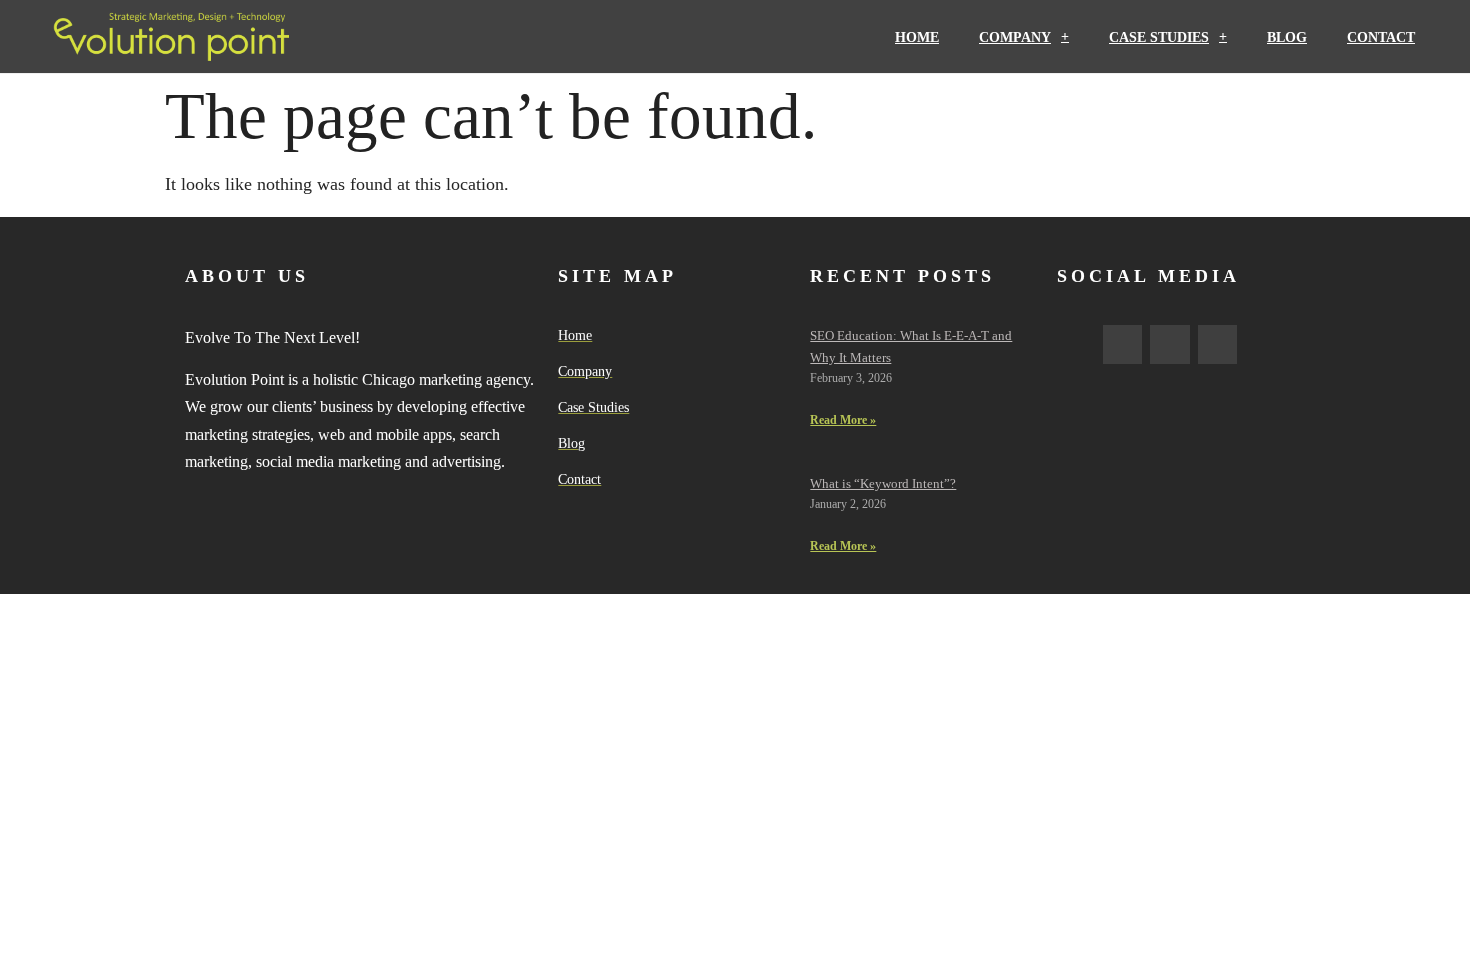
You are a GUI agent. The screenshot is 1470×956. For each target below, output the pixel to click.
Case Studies (1159, 37)
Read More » (843, 420)
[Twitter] (1170, 345)
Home (917, 37)
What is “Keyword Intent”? (883, 483)
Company (1015, 37)
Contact (1381, 37)
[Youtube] (1218, 345)
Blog (1287, 37)
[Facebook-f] (1123, 345)
